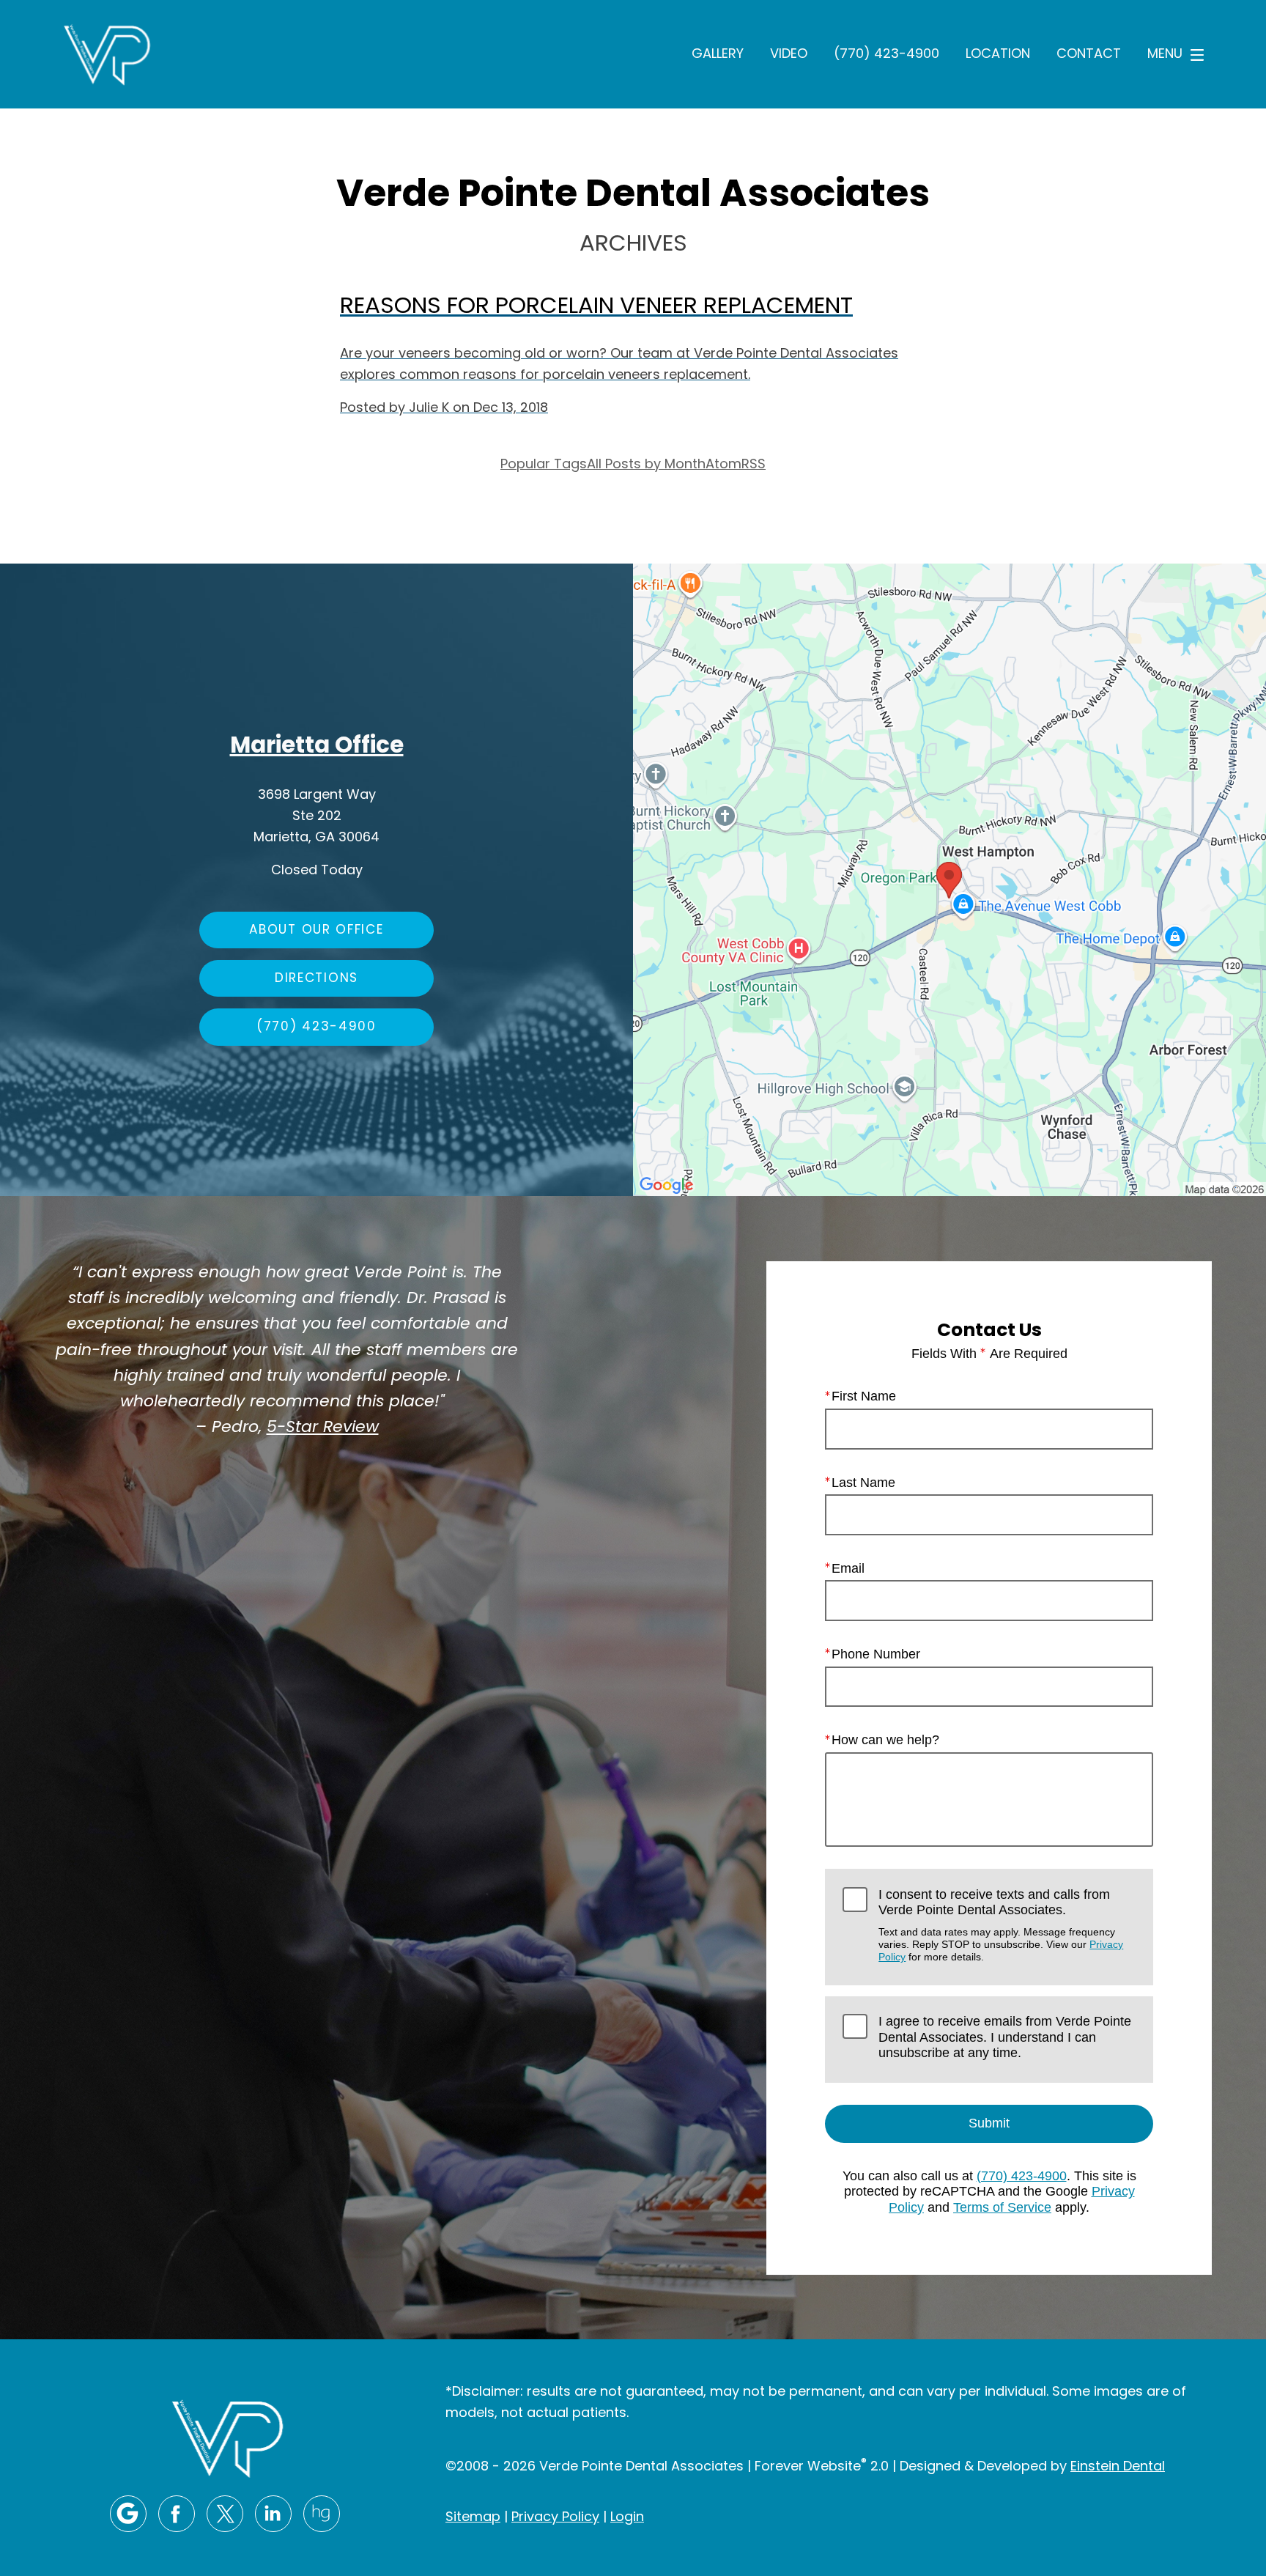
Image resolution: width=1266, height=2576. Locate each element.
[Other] (322, 2514)
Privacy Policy (555, 2518)
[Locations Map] (949, 880)
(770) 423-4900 (886, 55)
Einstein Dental (1118, 2467)
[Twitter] (225, 2514)
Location (998, 55)
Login (627, 2518)
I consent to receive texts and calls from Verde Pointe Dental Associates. (1001, 1925)
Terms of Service (1002, 2207)
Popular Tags (544, 465)
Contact (1089, 55)
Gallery (718, 55)
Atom (723, 465)
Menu (1165, 55)
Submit (989, 2123)
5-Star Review (323, 1428)
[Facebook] (177, 2514)
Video (789, 55)
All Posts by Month (646, 465)
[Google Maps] (128, 2514)
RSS (754, 465)
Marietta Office (317, 747)
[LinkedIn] (273, 2514)
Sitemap (473, 2518)
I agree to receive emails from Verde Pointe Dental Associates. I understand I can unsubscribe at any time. (1005, 2037)
